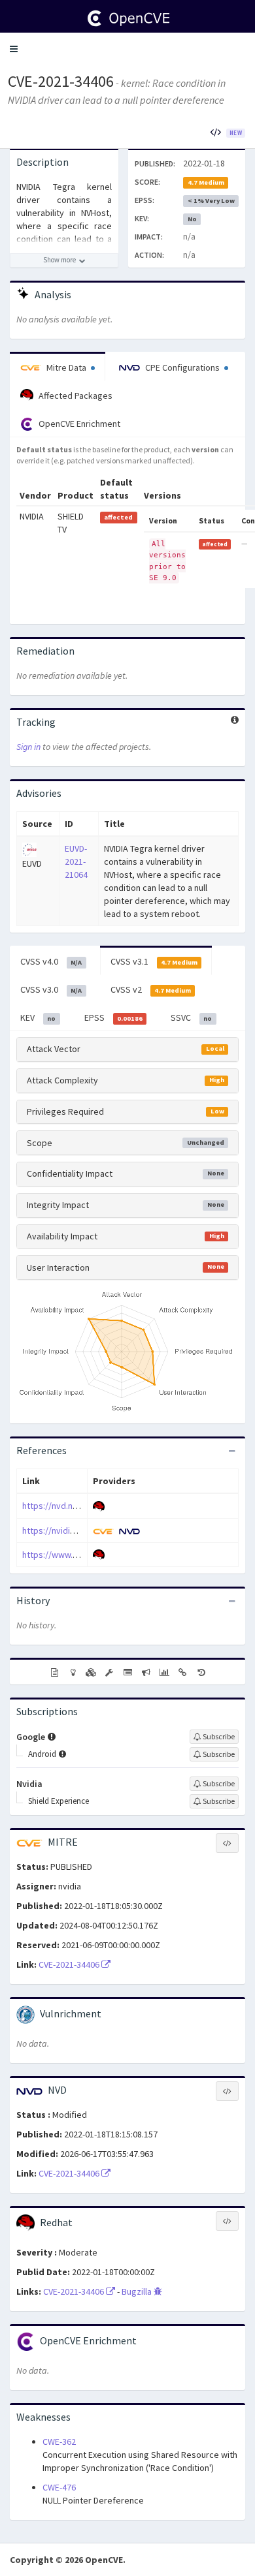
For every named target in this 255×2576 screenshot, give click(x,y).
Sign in (28, 747)
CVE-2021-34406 (61, 81)
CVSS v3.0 (51, 989)
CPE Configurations (182, 367)
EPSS (113, 1017)
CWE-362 (59, 2442)
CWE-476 (59, 2487)
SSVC (191, 1017)
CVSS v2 (151, 989)
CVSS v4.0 (51, 961)
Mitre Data (66, 367)
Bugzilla (138, 2291)
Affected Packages (75, 396)
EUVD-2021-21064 (76, 861)
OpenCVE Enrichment (78, 424)
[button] (14, 49)
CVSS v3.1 (154, 961)
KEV (38, 1017)
